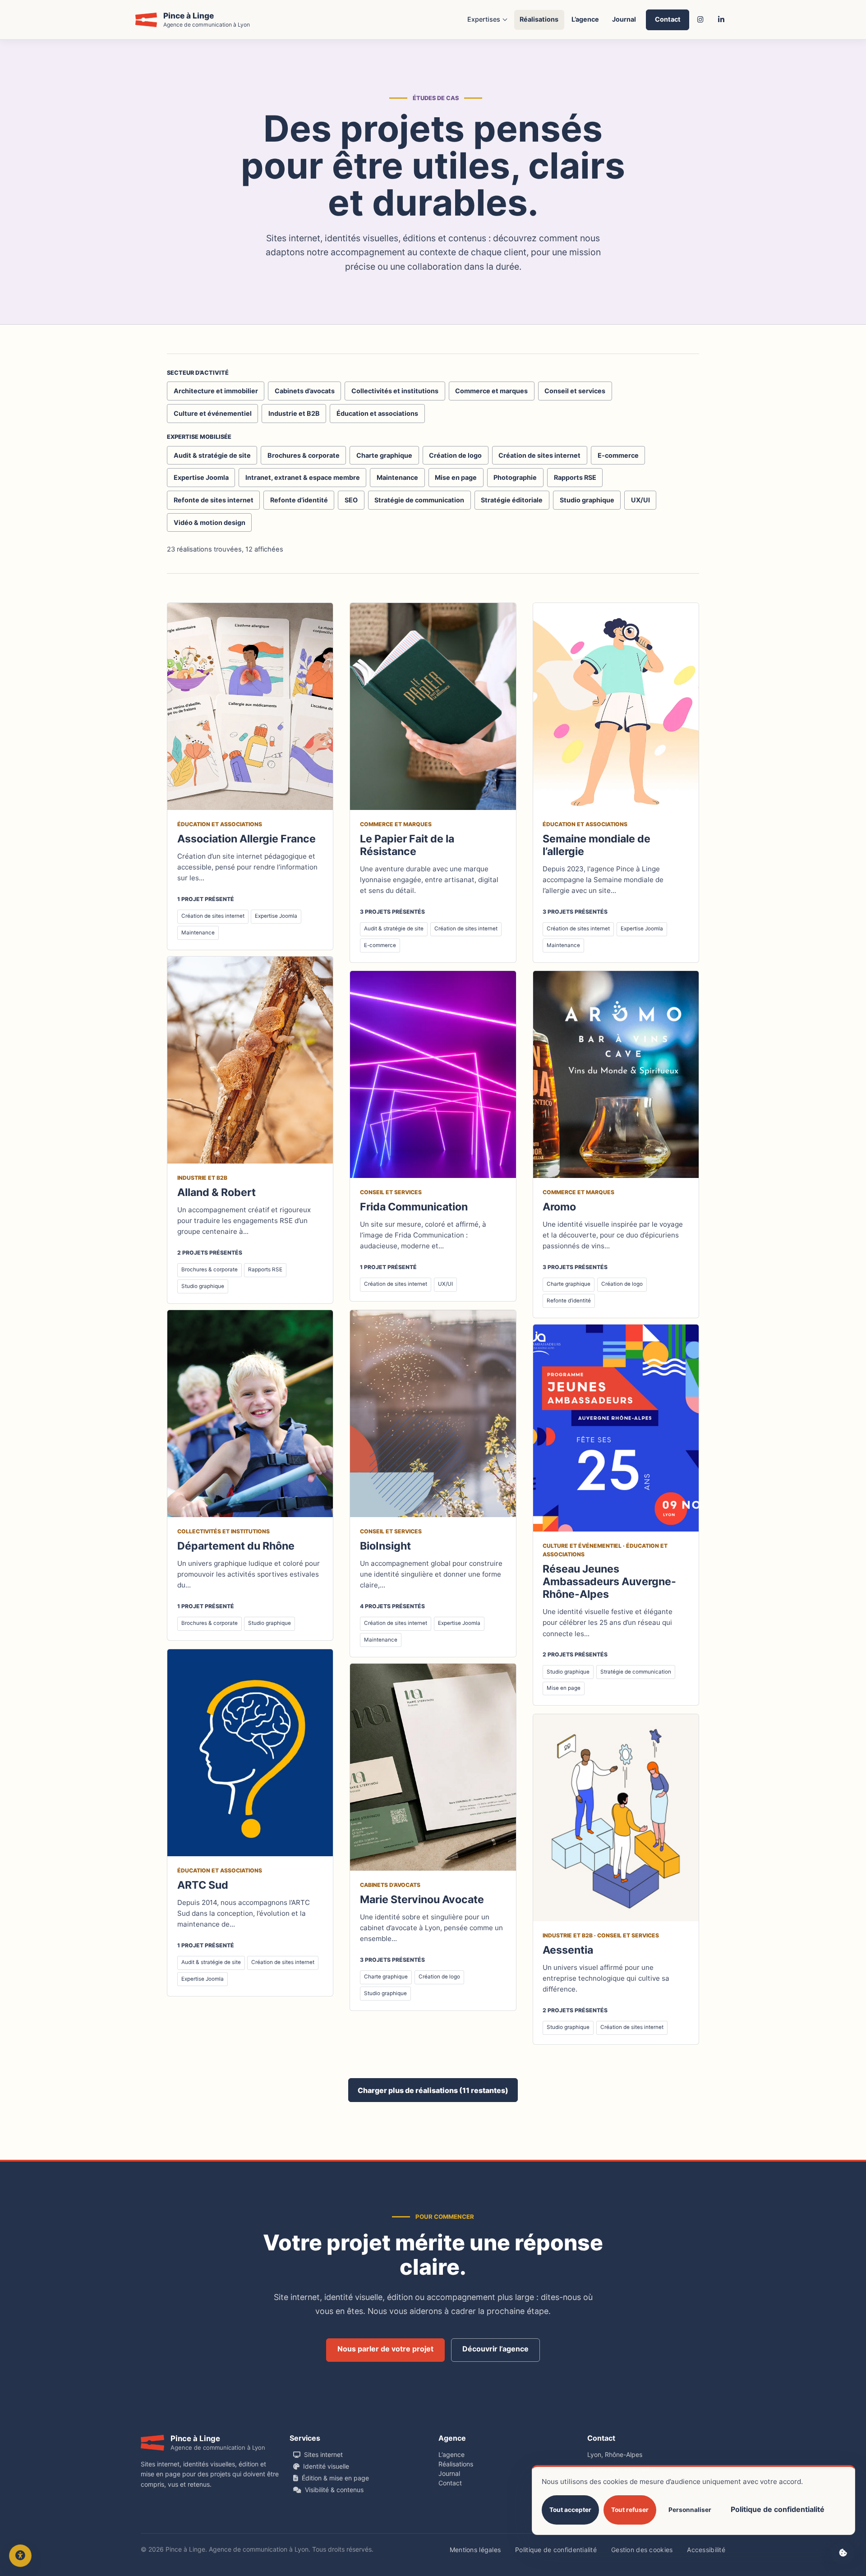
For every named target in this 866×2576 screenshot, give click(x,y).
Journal (624, 19)
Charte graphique (384, 455)
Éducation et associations (377, 413)
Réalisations (539, 19)
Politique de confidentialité (556, 2550)
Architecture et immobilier (216, 391)
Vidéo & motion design (210, 522)
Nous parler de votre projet (385, 2349)
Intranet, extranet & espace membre (303, 477)
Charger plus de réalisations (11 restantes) (433, 2090)
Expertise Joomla (201, 477)
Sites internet (323, 2454)
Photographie (515, 477)
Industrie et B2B (294, 413)
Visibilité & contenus (334, 2490)
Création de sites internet (539, 455)
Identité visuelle (326, 2466)
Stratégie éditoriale (512, 500)
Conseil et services (575, 391)
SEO (351, 500)
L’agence (585, 19)
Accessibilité (706, 2550)
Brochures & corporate (304, 455)
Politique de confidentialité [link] (778, 2509)
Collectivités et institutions (395, 391)
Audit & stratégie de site (212, 455)
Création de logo (455, 455)
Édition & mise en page (335, 2478)
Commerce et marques (491, 391)
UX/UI (640, 500)
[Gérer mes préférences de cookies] (843, 2553)
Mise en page (456, 477)
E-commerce (618, 455)
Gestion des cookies (642, 2550)
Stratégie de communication (419, 500)
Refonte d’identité (299, 500)
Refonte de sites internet (214, 500)
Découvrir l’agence (495, 2349)
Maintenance (397, 477)
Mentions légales (475, 2550)
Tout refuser (630, 2510)
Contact (668, 19)
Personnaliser (690, 2510)
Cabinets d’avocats (305, 391)
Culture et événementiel (213, 413)
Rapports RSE (575, 477)
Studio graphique (587, 500)
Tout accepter (570, 2510)
